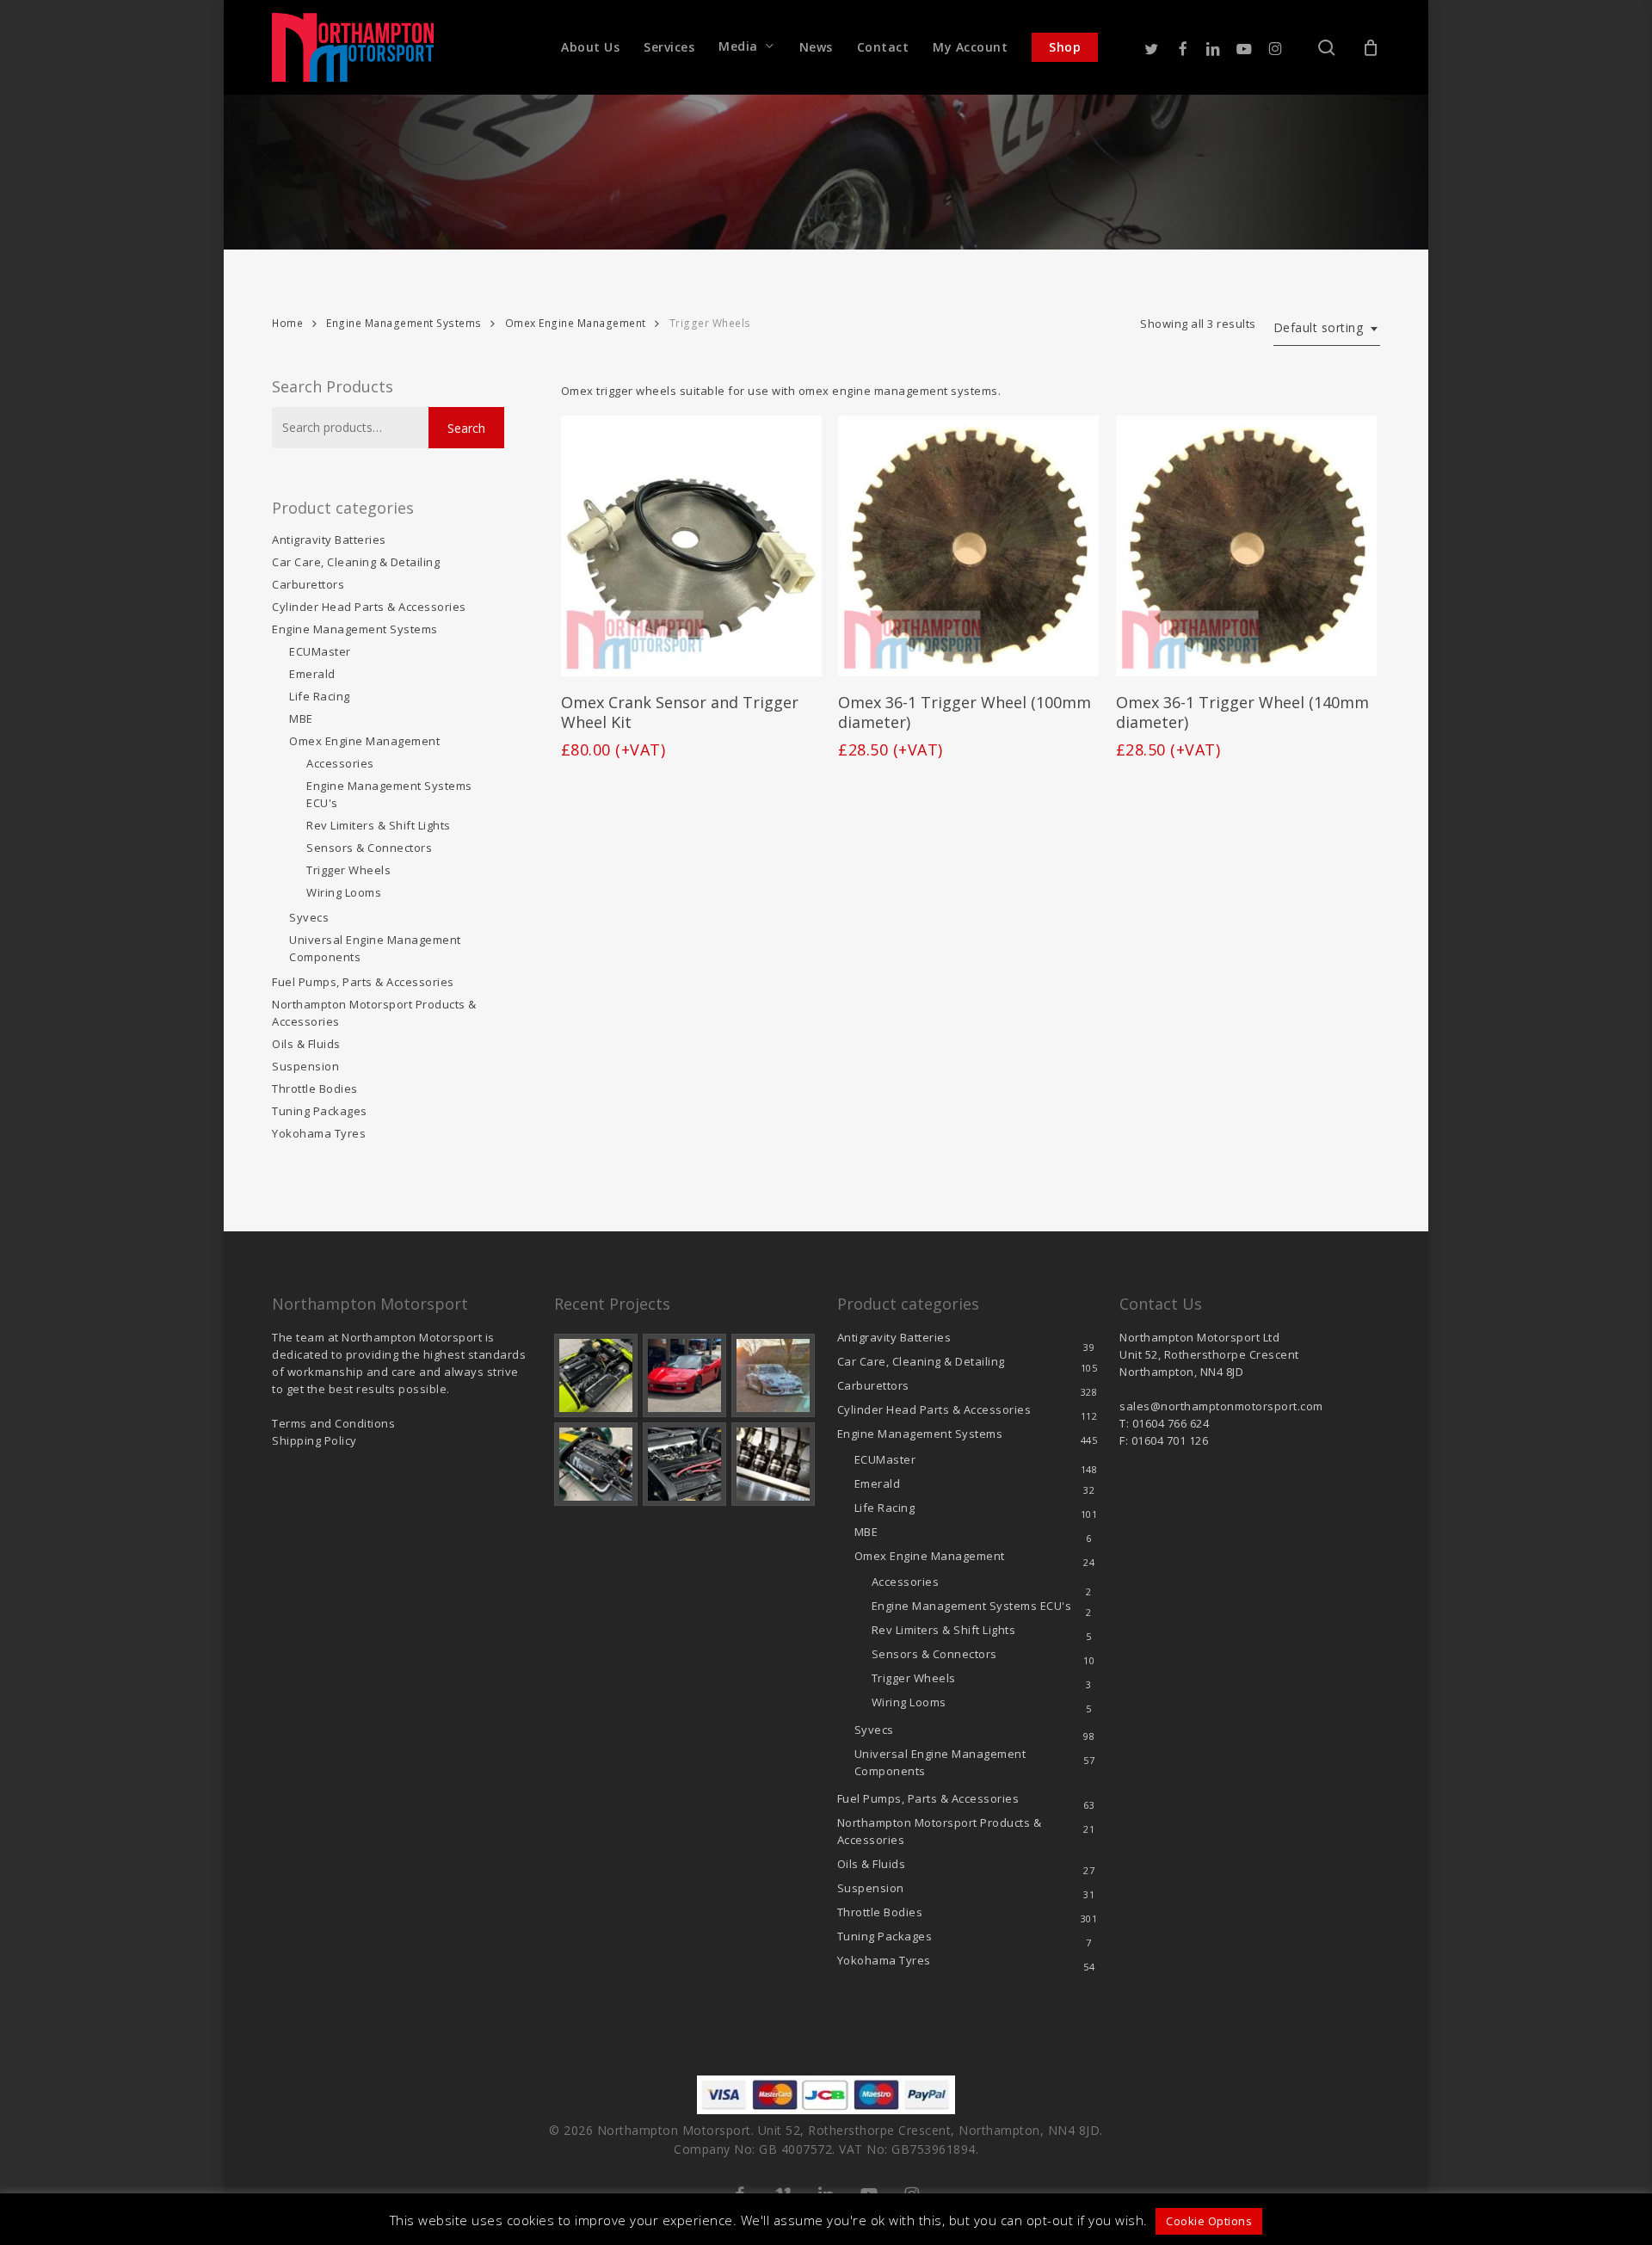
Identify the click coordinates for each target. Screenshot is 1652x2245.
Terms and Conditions (333, 1423)
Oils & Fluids (306, 1044)
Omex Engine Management (576, 323)
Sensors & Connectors (369, 848)
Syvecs (309, 917)
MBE (301, 719)
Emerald (312, 674)
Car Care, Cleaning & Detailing (356, 562)
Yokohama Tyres (319, 1133)
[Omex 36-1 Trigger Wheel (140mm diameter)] (1246, 546)
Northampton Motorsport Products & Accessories (374, 1013)
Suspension (305, 1066)
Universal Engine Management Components (375, 948)
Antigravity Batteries (329, 540)
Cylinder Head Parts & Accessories (369, 607)
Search (466, 428)
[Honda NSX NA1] (684, 1375)
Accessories (340, 763)
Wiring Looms (344, 892)
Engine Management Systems (404, 323)
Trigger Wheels (348, 870)
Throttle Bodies (315, 1089)
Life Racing (320, 696)
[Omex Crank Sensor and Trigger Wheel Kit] (691, 546)
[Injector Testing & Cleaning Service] (773, 1464)
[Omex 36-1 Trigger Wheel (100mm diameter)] (968, 546)
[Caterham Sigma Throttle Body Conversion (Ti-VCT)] (596, 1464)
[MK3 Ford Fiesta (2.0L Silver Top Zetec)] (684, 1464)
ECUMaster (320, 651)
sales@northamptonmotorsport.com (1221, 1406)
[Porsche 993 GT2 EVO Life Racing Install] (773, 1375)
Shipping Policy (314, 1440)
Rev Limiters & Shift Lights (379, 825)
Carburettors (308, 584)
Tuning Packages (320, 1111)
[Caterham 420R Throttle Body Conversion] (596, 1375)
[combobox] (1327, 328)
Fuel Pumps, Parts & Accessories (363, 982)
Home (287, 323)
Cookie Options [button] (1209, 2221)
